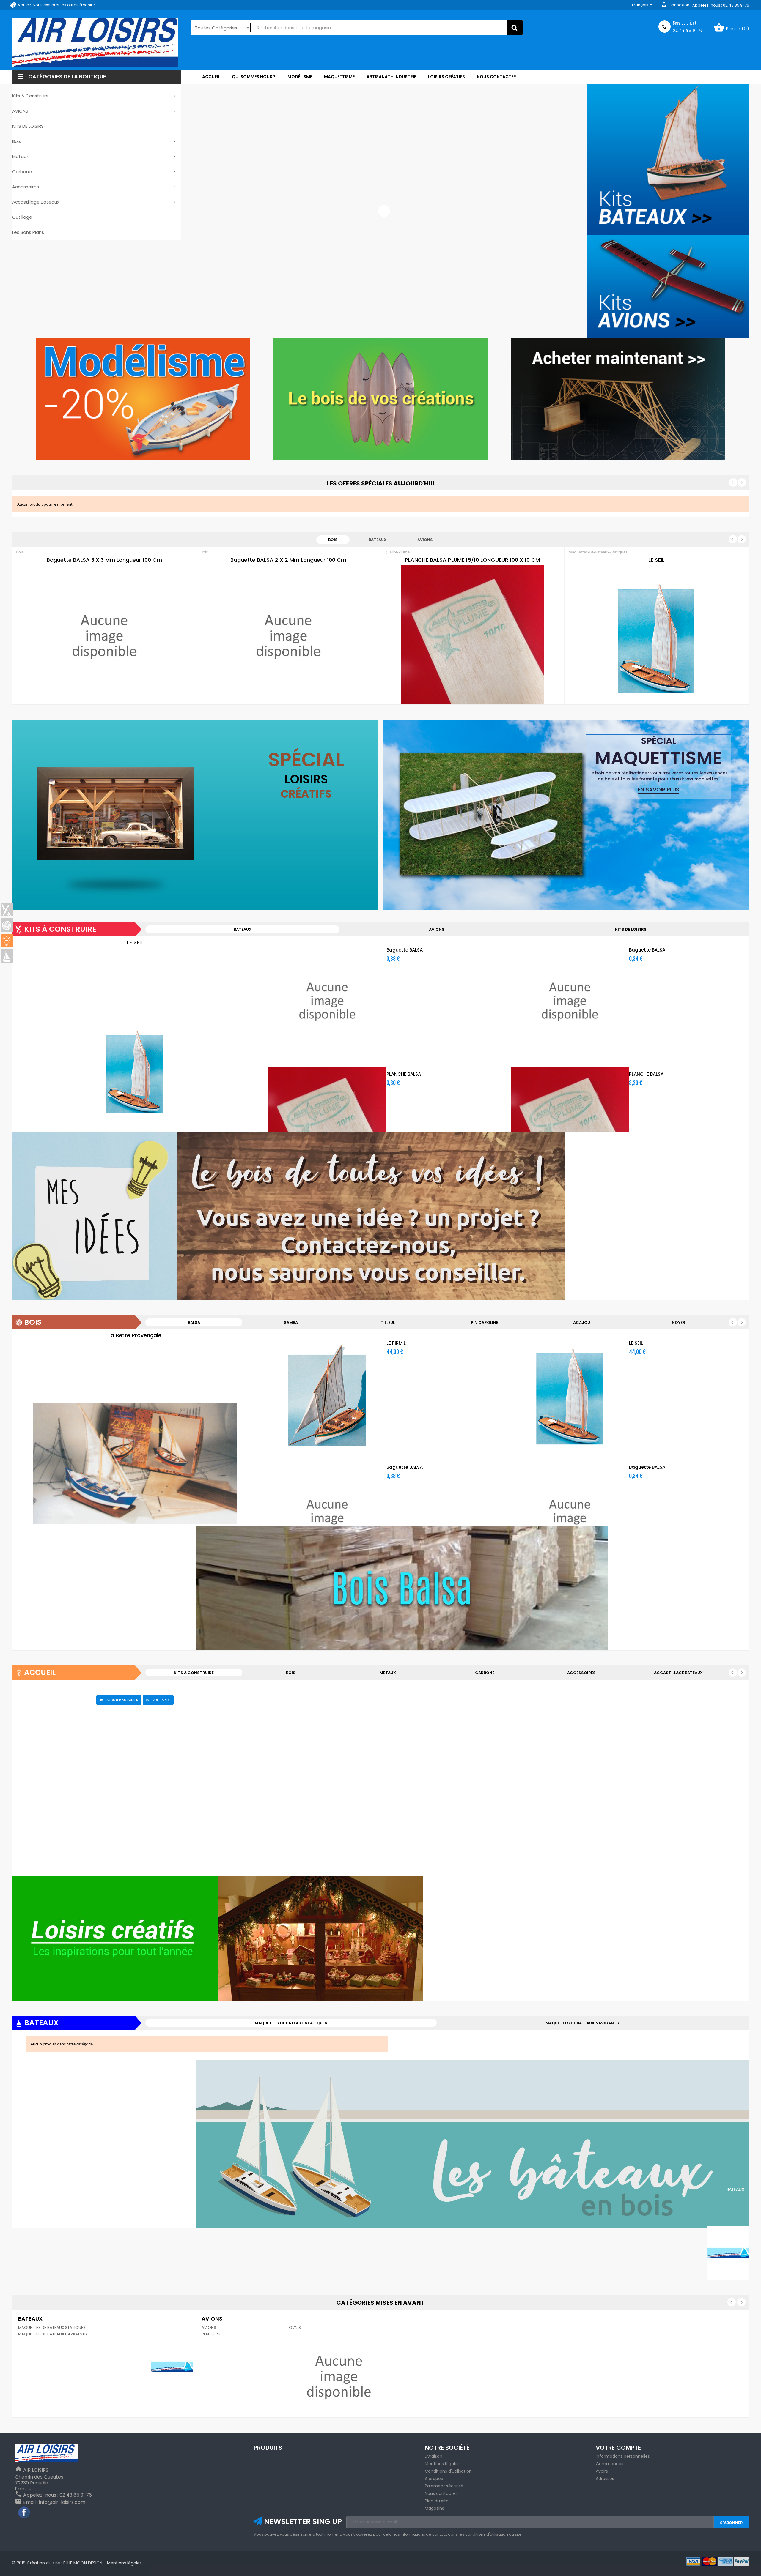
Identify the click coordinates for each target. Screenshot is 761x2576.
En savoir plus (659, 789)
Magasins (434, 2508)
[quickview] (127, 703)
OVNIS (295, 2327)
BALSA (194, 1322)
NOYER (679, 1322)
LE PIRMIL (396, 1343)
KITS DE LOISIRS (631, 929)
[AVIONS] (339, 2376)
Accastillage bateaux (678, 1673)
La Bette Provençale (135, 1335)
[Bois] (473, 1588)
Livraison (434, 2456)
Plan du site (437, 2501)
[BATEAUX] (7, 956)
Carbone (485, 1673)
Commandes (610, 2464)
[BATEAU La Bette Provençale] (135, 1463)
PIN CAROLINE (485, 1322)
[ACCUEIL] (7, 941)
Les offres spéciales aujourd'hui (381, 483)
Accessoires (581, 1673)
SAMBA (291, 1322)
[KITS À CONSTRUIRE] (7, 910)
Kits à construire (60, 929)
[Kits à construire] (288, 1216)
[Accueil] (288, 1938)
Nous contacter (441, 2493)
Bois (333, 540)
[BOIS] (7, 925)
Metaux (388, 1673)
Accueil (40, 1672)
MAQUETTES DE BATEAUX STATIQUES (291, 2023)
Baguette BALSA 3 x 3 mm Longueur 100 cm (104, 560)
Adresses (605, 2479)
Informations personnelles (623, 2456)
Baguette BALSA (405, 950)
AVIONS (437, 929)
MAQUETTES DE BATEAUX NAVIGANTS (582, 2023)
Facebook (24, 2513)
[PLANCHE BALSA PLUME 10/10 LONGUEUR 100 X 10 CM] (472, 636)
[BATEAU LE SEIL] (656, 636)
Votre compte (618, 2448)
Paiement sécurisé (444, 2486)
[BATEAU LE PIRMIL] (327, 1394)
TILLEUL (388, 1322)
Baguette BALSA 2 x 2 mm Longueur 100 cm (288, 560)
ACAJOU (582, 1322)
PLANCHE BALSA (404, 1074)
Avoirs (602, 2471)
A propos (434, 2479)
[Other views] (22, 950)
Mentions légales (442, 2464)
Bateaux (378, 540)
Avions (425, 540)
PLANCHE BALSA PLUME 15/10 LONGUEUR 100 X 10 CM (472, 560)
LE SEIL (656, 560)
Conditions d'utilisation (448, 2471)
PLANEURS (211, 2334)
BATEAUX (243, 929)
